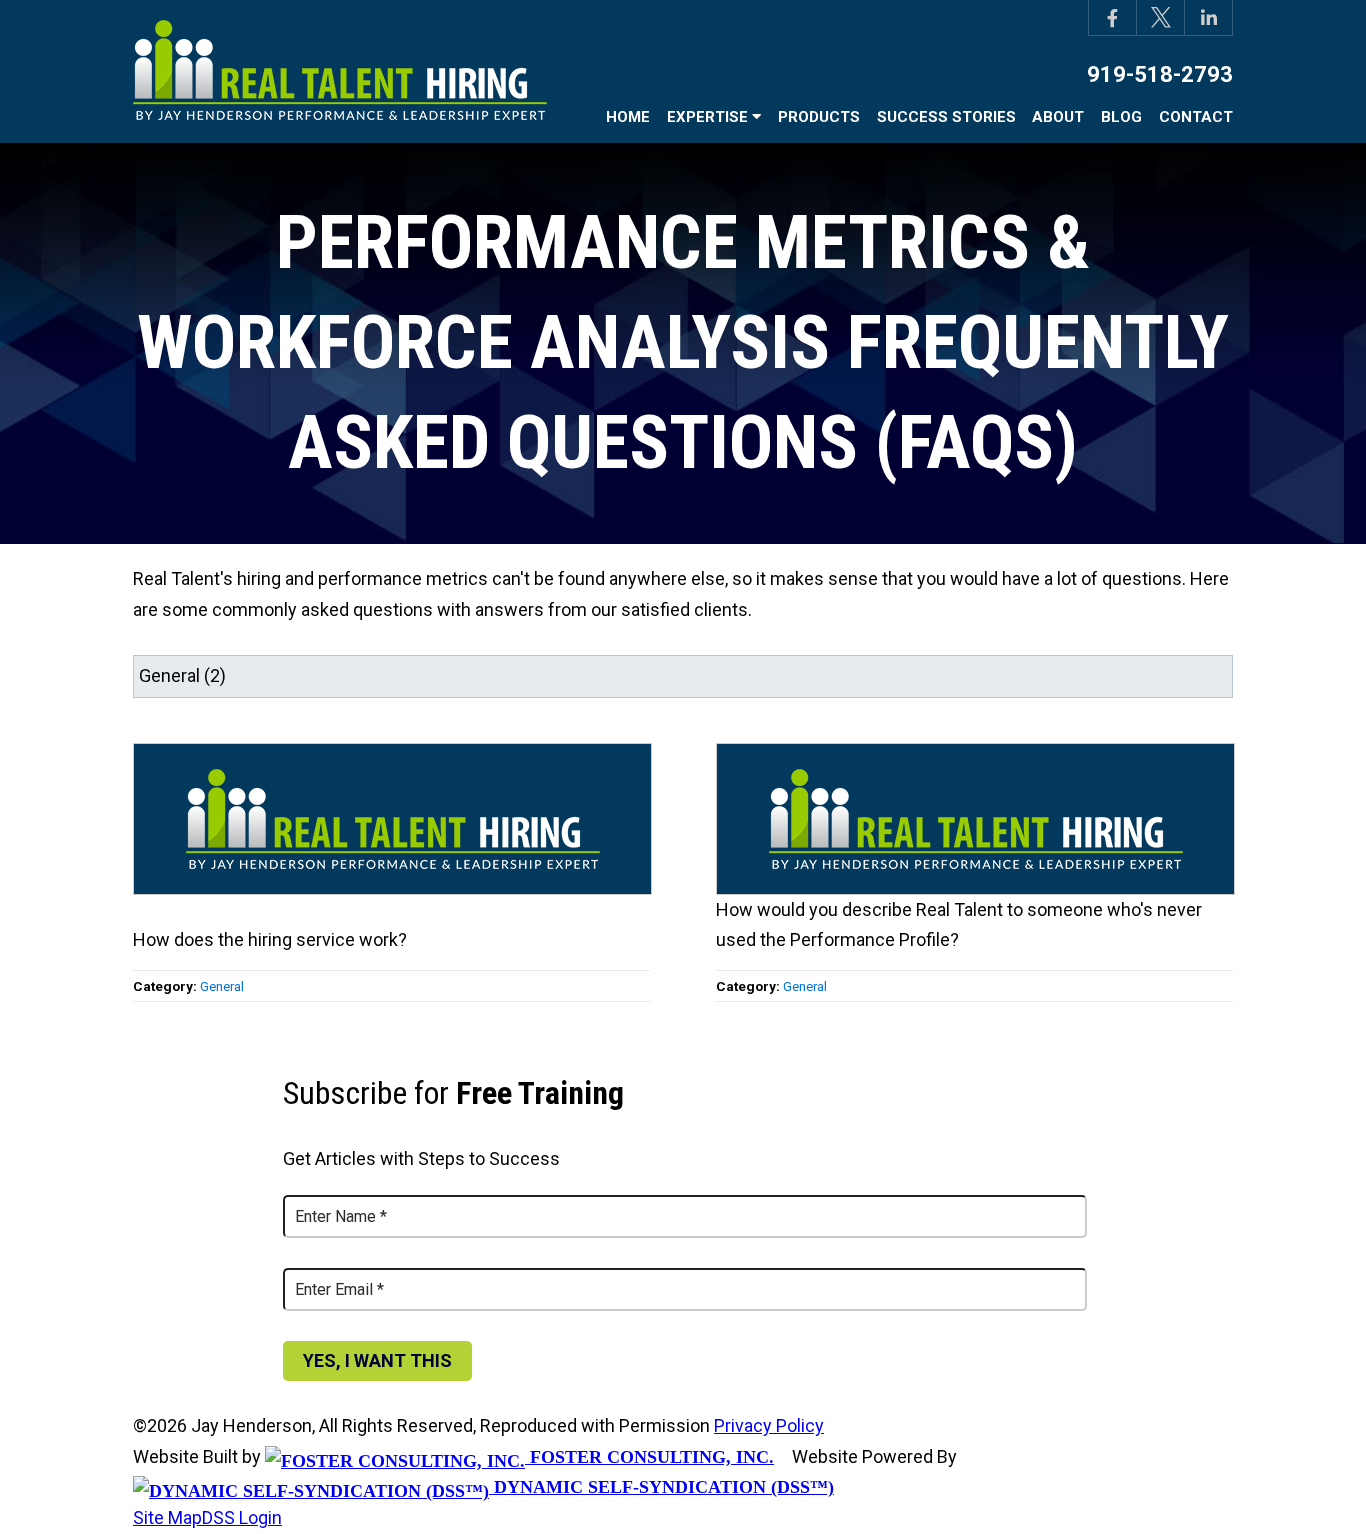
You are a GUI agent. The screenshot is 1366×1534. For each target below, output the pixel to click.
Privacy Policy (769, 1425)
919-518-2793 (1160, 74)
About (1058, 117)
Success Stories (946, 117)
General (222, 986)
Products (819, 117)
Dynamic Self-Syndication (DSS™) (661, 1487)
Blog (1121, 117)
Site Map (167, 1517)
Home (628, 117)
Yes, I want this (377, 1360)
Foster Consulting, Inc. (649, 1457)
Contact (1196, 117)
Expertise (709, 117)
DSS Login (242, 1517)
